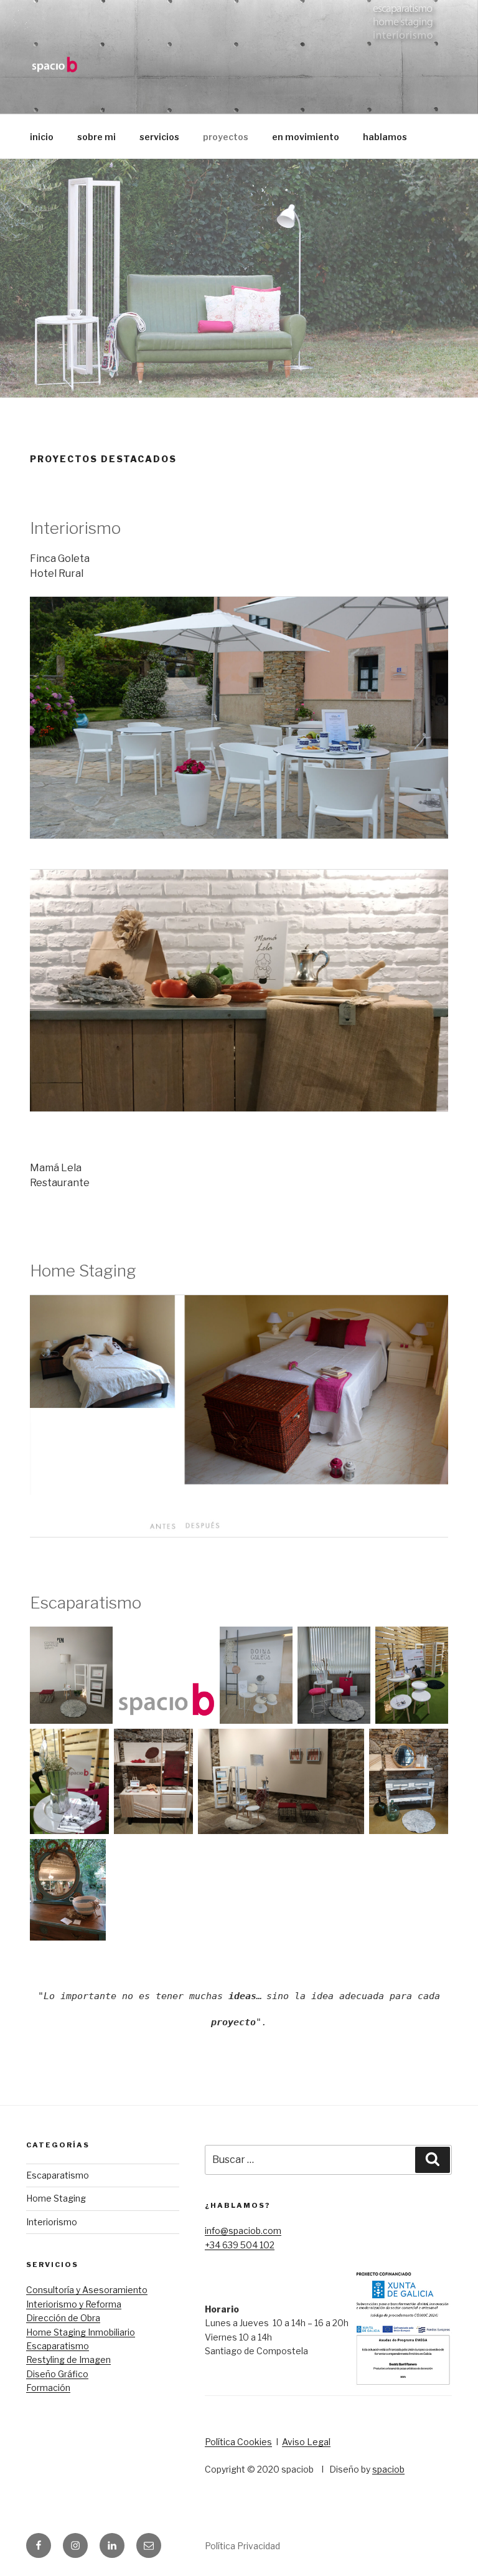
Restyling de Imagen (68, 2360)
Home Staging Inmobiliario (81, 2332)
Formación (48, 2388)
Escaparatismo (58, 2175)
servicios (159, 137)
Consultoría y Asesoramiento (87, 2290)
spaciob (388, 2469)
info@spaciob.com (243, 2231)
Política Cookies (238, 2442)
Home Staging (56, 2198)
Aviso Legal (306, 2442)
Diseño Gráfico (57, 2374)
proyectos (226, 137)
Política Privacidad (242, 2546)
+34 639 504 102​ (240, 2245)
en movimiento (306, 137)
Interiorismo (52, 2222)
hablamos (385, 137)
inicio (42, 137)
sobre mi (96, 137)
